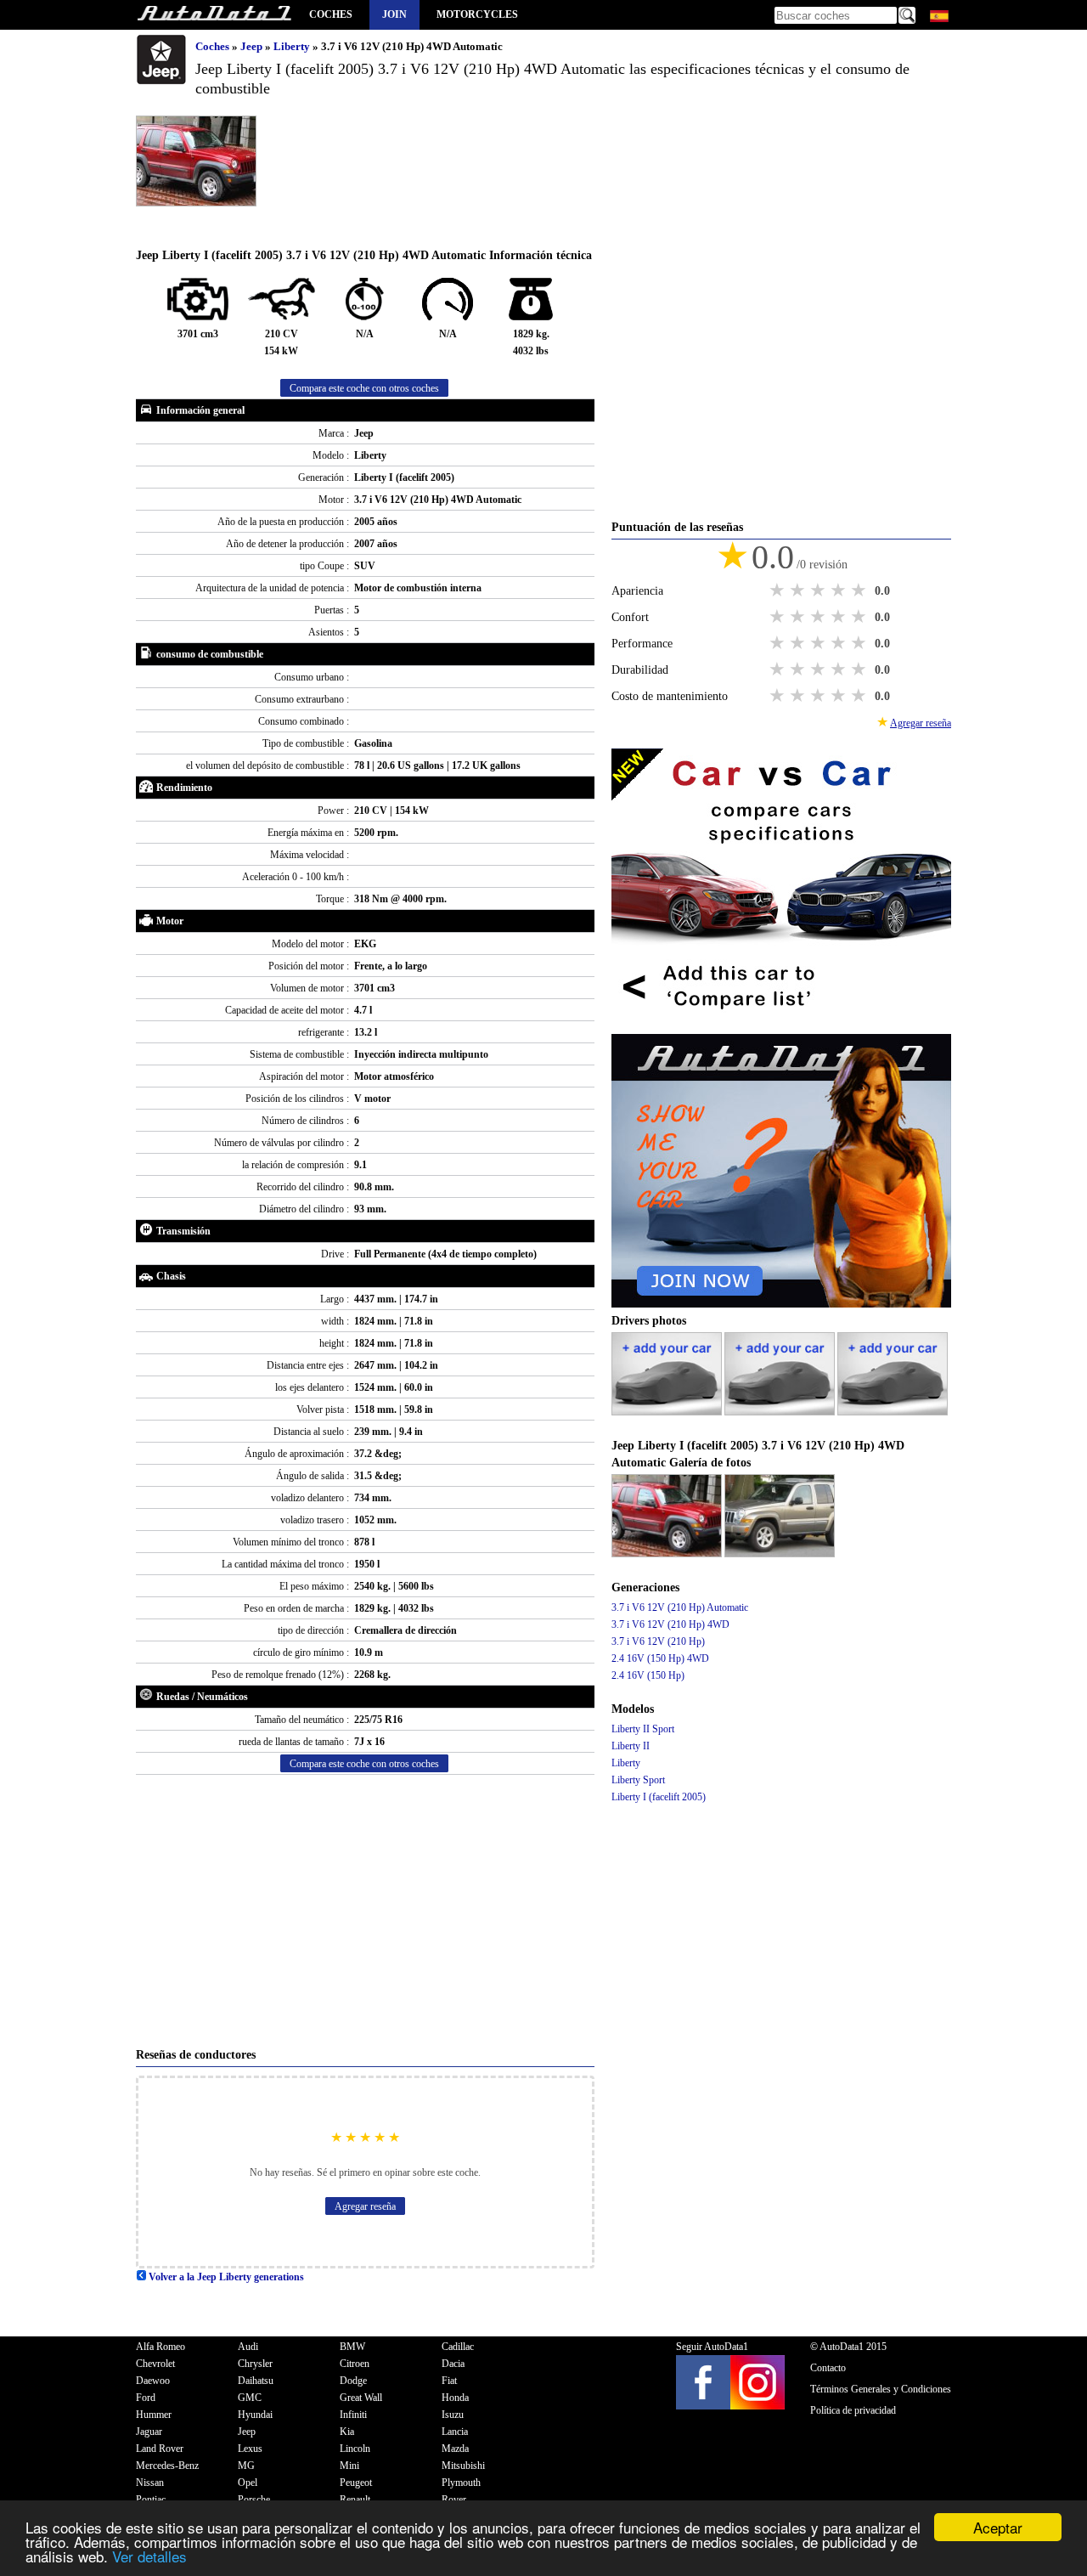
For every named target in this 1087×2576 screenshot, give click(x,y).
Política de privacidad (853, 2410)
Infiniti (353, 2415)
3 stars (819, 590)
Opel (248, 2483)
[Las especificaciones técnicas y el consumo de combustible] (214, 15)
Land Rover (160, 2449)
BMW (352, 2347)
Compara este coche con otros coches (364, 388)
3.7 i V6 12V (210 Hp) (658, 1641)
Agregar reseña (365, 2206)
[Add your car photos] (668, 1412)
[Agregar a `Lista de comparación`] (781, 1025)
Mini (349, 2466)
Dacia (453, 2364)
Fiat (449, 2381)
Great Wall (361, 2398)
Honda (455, 2398)
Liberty (293, 46)
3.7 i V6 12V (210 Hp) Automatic (680, 1607)
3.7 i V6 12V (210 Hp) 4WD (670, 1624)
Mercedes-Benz (167, 2466)
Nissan (150, 2483)
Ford (146, 2398)
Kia (347, 2432)
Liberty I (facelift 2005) (659, 1797)
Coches (331, 14)
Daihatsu (256, 2381)
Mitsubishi (463, 2466)
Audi (248, 2347)
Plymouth (461, 2483)
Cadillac (458, 2347)
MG (246, 2466)
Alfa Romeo (161, 2347)
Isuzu (453, 2415)
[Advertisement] (365, 1911)
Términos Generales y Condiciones (881, 2389)
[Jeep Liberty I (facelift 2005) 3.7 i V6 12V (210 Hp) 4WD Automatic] (668, 1554)
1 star (779, 590)
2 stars (799, 590)
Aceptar (998, 2527)
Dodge (353, 2381)
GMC (250, 2398)
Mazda (455, 2449)
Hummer (154, 2415)
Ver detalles (149, 2556)
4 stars (840, 590)
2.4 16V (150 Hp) (648, 1675)
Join (394, 14)
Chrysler (255, 2364)
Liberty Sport (638, 1780)
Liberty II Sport (643, 1729)
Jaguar (149, 2432)
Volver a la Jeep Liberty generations (225, 2277)
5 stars (860, 590)
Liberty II (631, 1746)
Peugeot (356, 2483)
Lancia (455, 2432)
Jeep (253, 46)
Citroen (355, 2364)
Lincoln (355, 2449)
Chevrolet (155, 2364)
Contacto (828, 2368)
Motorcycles (477, 14)
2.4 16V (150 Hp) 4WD (660, 1658)
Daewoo (153, 2381)
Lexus (250, 2449)
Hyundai (255, 2415)
